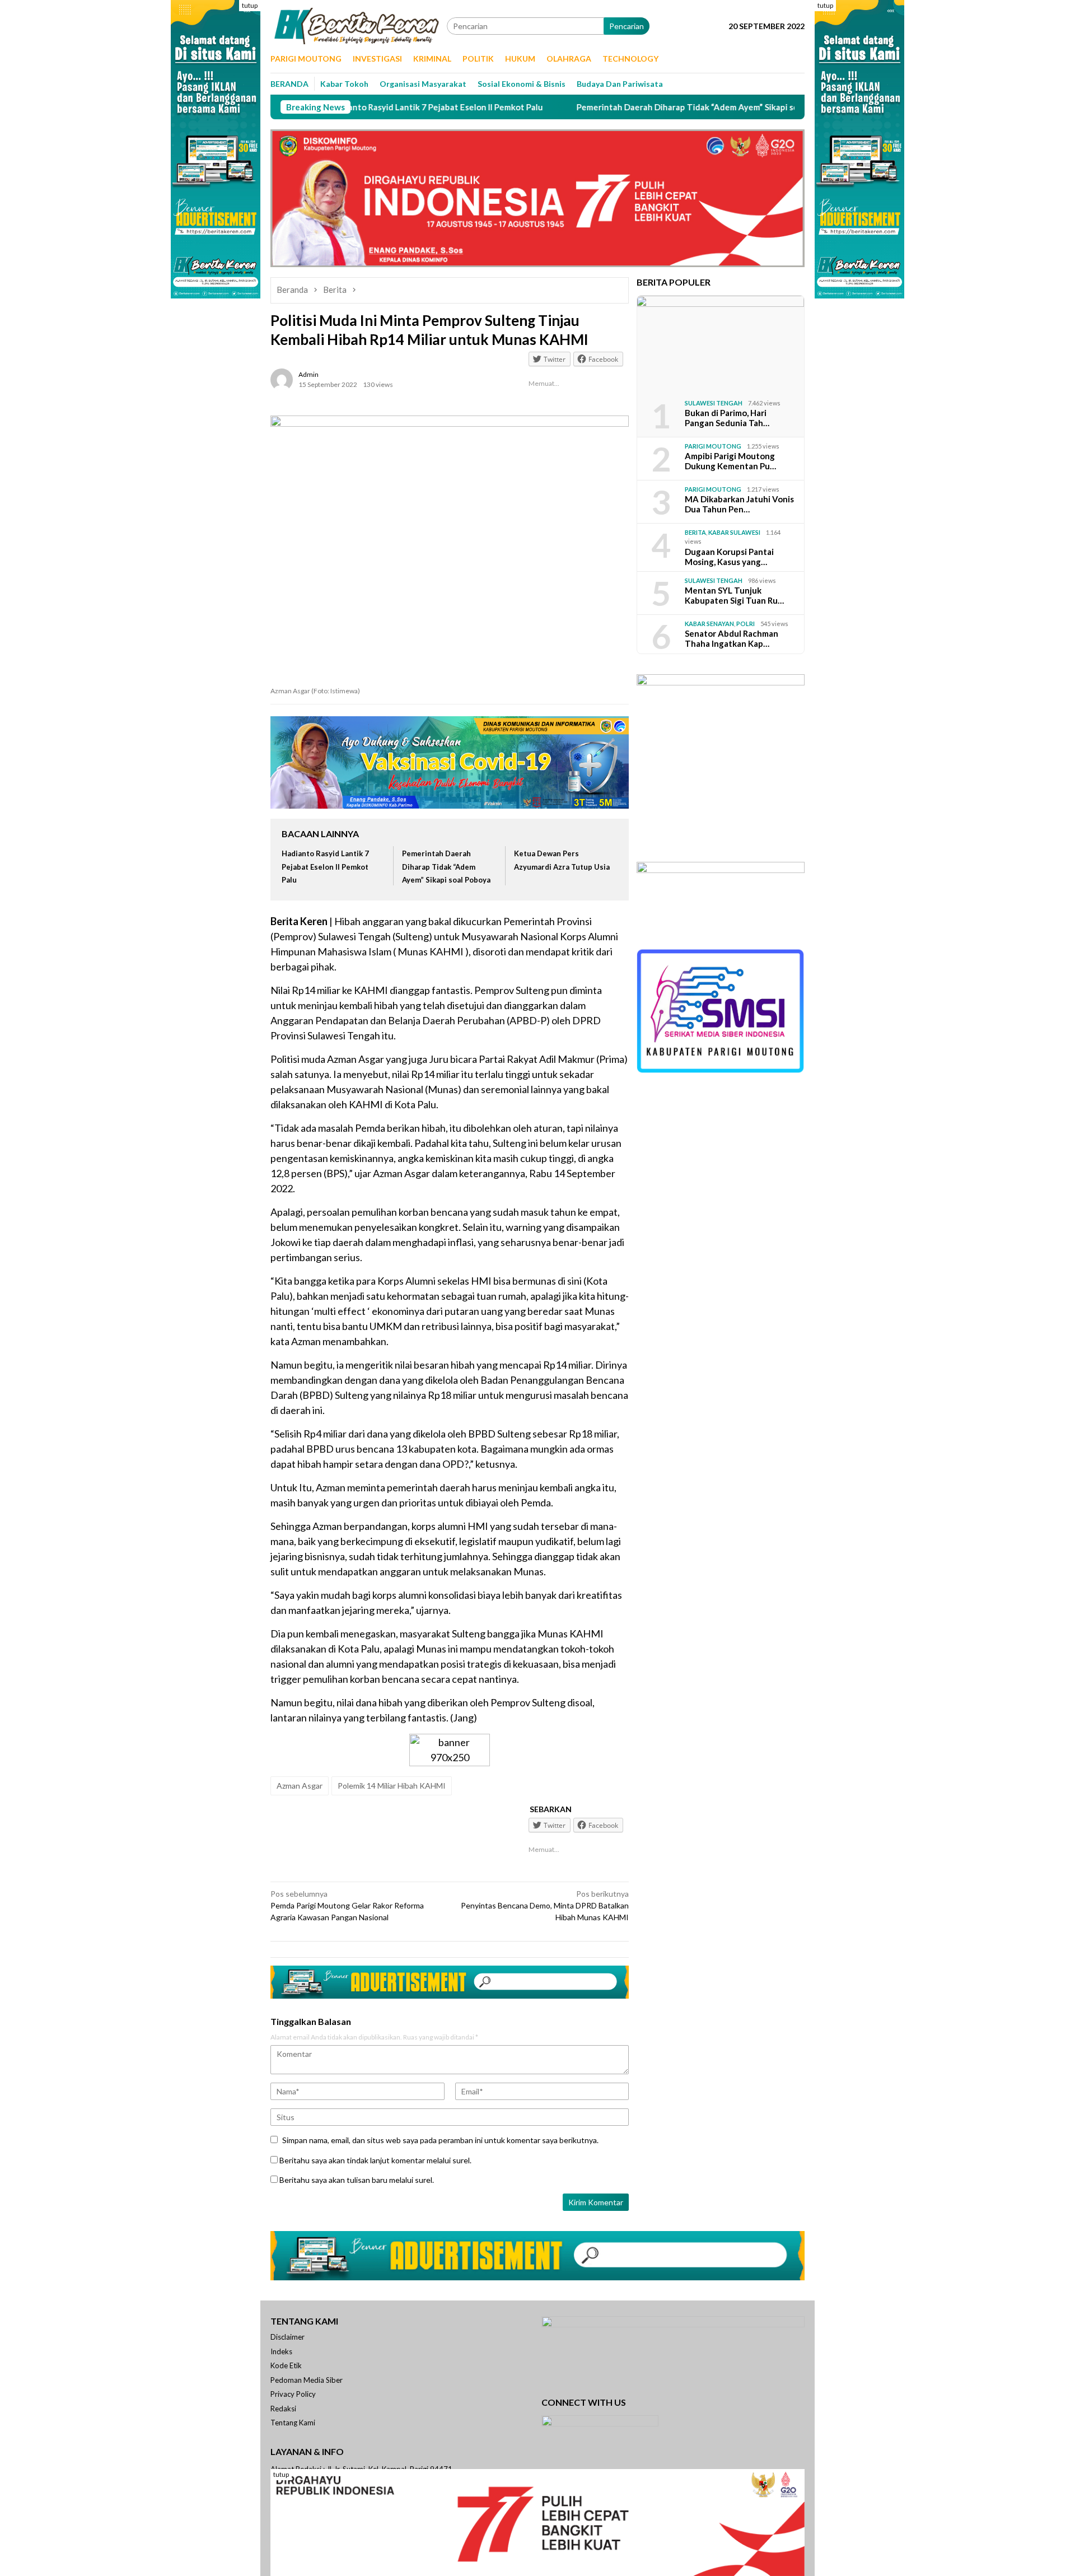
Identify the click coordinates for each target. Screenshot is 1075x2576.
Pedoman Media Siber (307, 2380)
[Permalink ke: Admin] (282, 379)
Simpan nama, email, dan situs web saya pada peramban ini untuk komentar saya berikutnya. (440, 2140)
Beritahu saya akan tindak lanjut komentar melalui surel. (375, 2160)
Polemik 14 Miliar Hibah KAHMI (392, 1786)
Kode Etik (286, 2365)
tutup (250, 5)
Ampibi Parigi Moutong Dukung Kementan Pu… (730, 461)
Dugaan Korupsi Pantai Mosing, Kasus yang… (729, 557)
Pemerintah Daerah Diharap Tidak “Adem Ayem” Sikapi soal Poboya (623, 107)
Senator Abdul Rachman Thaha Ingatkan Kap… (732, 638)
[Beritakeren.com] (359, 25)
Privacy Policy (293, 2394)
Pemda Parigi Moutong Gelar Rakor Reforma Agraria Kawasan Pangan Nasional (347, 1905)
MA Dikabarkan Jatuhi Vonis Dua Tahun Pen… (739, 504)
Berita (695, 532)
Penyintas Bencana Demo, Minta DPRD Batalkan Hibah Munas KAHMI (545, 1905)
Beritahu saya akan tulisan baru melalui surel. (357, 2180)
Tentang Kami (293, 2423)
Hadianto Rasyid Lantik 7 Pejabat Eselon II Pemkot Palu (354, 107)
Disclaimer (288, 2337)
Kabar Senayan (709, 624)
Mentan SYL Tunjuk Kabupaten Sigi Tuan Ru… (734, 595)
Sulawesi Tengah (714, 403)
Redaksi (283, 2409)
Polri (746, 624)
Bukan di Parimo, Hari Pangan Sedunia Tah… (727, 418)
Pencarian (627, 26)
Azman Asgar (300, 1786)
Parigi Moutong (713, 446)
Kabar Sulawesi (734, 532)
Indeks (281, 2351)
